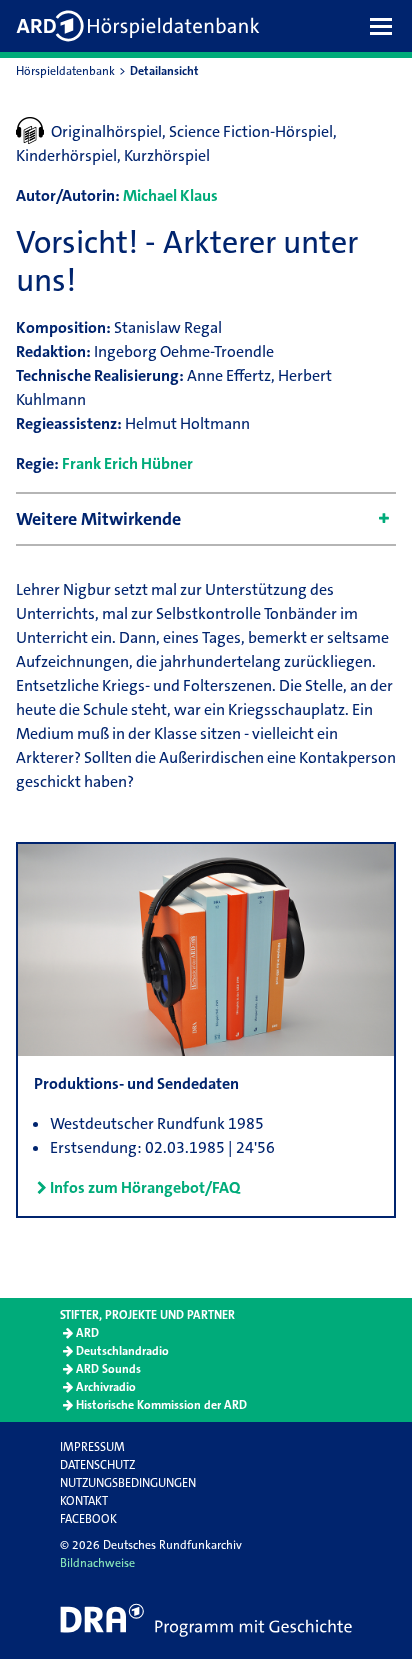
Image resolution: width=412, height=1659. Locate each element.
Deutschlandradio (122, 1351)
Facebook (88, 1519)
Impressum (92, 1447)
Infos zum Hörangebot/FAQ (145, 1187)
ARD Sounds (108, 1369)
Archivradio (106, 1387)
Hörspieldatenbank (65, 71)
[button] (386, 26)
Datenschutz (97, 1465)
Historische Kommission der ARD (161, 1405)
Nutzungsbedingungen (128, 1483)
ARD (87, 1333)
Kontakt (84, 1501)
